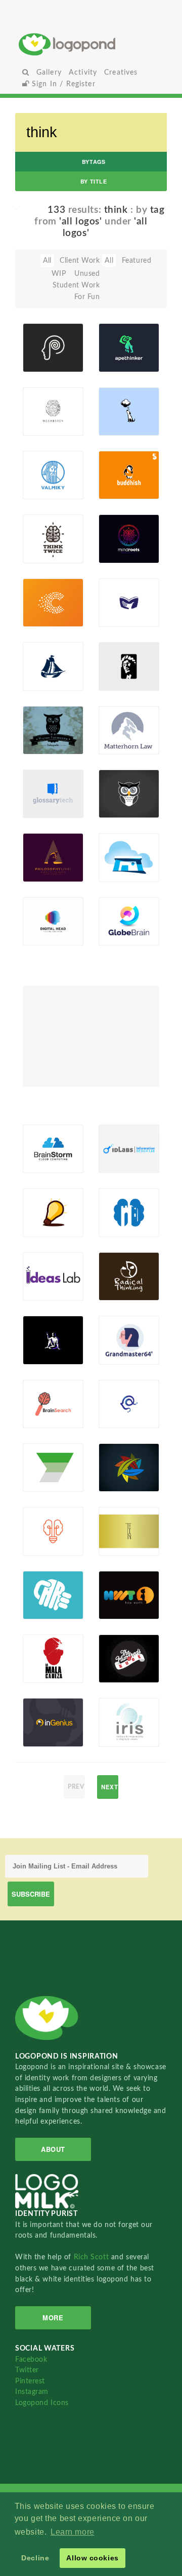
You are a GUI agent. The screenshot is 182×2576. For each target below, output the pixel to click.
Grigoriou (44, 1735)
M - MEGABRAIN (44, 400)
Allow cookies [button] (92, 2558)
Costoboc (44, 1353)
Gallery (49, 72)
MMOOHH (120, 1225)
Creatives (121, 72)
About (53, 2149)
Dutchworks (44, 615)
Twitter (27, 2370)
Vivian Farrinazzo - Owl (44, 715)
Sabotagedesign (120, 1735)
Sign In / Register (62, 84)
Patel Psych (46, 336)
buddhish (120, 463)
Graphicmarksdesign (44, 1289)
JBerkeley (120, 1161)
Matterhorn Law (120, 715)
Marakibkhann (120, 934)
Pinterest (30, 2381)
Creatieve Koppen (44, 591)
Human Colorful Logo (42, 906)
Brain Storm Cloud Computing (44, 1130)
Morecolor (44, 488)
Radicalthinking (120, 1289)
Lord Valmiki (41, 463)
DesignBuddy (44, 360)
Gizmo (39, 1161)
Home (91, 44)
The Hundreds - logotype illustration (120, 1636)
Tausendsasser (44, 424)
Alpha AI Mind (119, 1392)
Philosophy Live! (44, 846)
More (53, 2318)
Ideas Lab (44, 1267)
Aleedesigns (44, 1225)
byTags (94, 162)
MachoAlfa (44, 1671)
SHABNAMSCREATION (120, 1544)
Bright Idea (39, 1201)
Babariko (43, 806)
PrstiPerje (44, 870)
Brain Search (40, 1401)
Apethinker (120, 336)
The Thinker (41, 1329)
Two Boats (38, 655)
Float (71, 339)
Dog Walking (118, 408)
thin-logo (113, 1519)
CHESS (116, 1332)
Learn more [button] (73, 2532)
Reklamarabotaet (44, 1480)
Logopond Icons (42, 2403)
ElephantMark (120, 743)
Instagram (32, 2392)
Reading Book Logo (118, 588)
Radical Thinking (119, 1265)
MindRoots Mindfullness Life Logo (120, 533)
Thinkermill (44, 1608)
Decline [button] (35, 2558)
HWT (113, 1586)
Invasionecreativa (120, 1608)
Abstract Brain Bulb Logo (43, 1512)
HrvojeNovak (120, 1353)
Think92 (42, 743)
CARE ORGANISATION (44, 1583)
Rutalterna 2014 (120, 1456)
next (109, 1787)
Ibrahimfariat (120, 360)
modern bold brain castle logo (117, 1191)
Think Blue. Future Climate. (118, 839)
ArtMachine (120, 870)
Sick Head (37, 1649)
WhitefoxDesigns (120, 488)
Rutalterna (120, 1480)
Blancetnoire (120, 615)
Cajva (123, 552)
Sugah (125, 424)
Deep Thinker (117, 664)
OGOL (39, 552)
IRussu (39, 934)
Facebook (31, 2359)
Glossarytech (44, 785)
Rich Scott (93, 2257)
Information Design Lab (120, 1134)
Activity (83, 72)
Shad (47, 1417)
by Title (94, 181)
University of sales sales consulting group (44, 1445)
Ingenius (42, 1714)
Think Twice (38, 527)
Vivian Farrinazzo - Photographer (120, 775)
